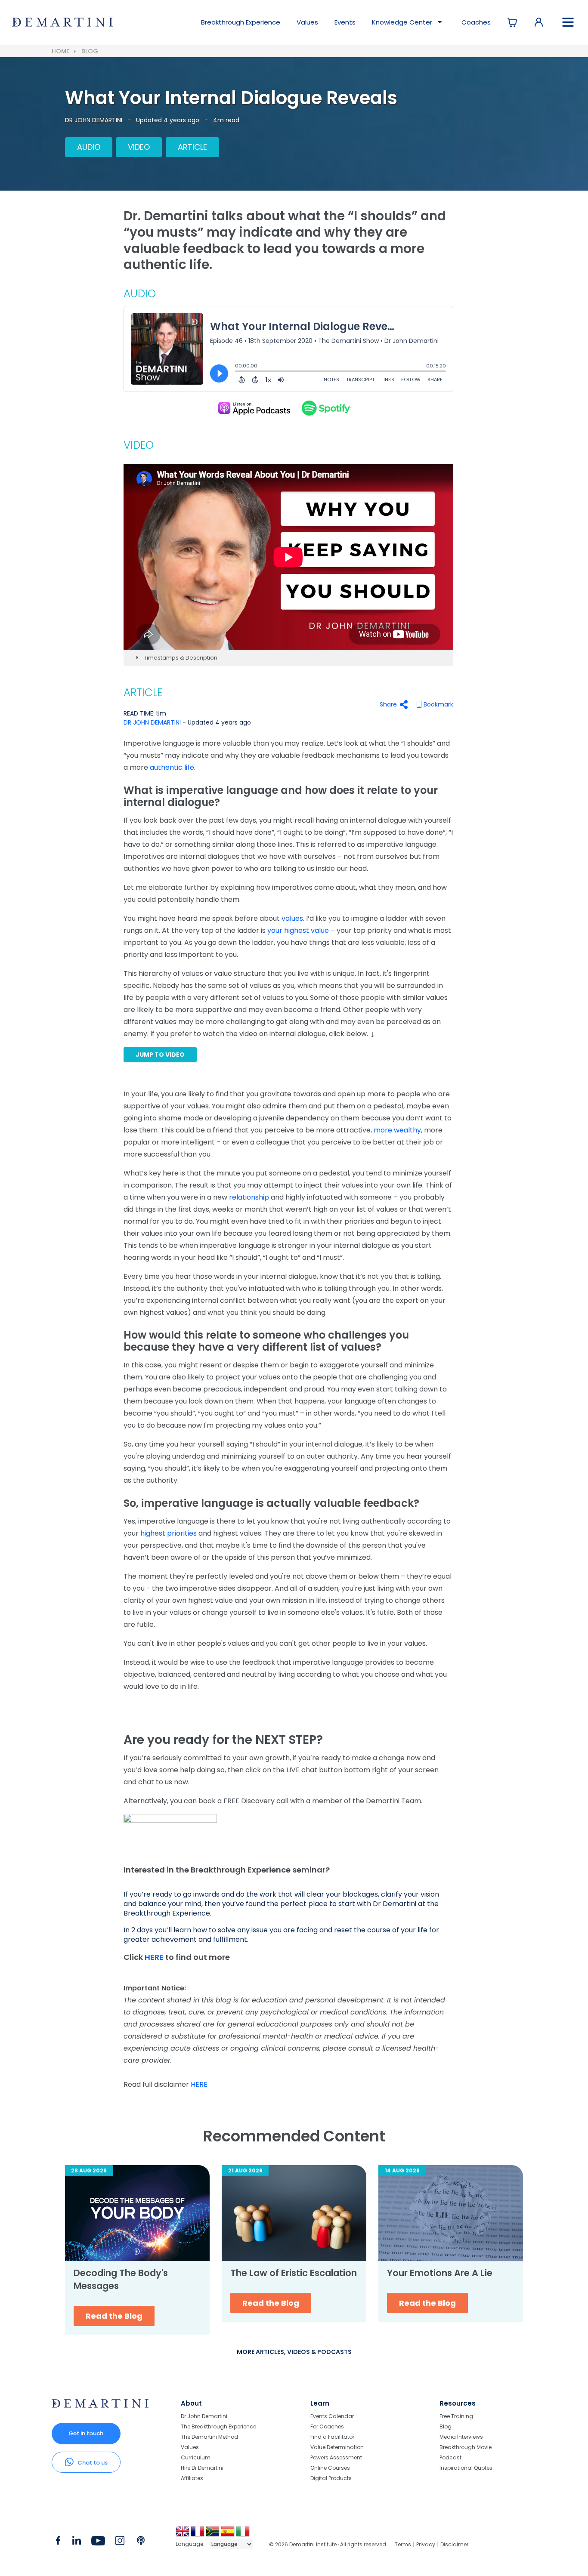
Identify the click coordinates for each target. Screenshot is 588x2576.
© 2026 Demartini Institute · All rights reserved (328, 2544)
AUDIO (89, 147)
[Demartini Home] (100, 2406)
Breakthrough (241, 22)
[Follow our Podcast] (141, 2542)
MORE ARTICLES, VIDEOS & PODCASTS (294, 2352)
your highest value (298, 930)
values (292, 918)
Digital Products (331, 2478)
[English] (183, 2534)
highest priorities (169, 1533)
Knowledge (402, 22)
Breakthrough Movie (466, 2447)
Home (60, 51)
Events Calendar (332, 2417)
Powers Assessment (336, 2457)
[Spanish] (228, 2534)
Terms (403, 2544)
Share (388, 704)
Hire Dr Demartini (202, 2468)
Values (307, 22)
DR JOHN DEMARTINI (94, 120)
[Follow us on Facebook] (58, 2542)
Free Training (456, 2417)
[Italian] (243, 2534)
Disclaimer (454, 2544)
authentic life (172, 767)
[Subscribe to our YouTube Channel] (98, 2542)
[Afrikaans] (213, 2534)
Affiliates (192, 2478)
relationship (249, 1197)
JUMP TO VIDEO (160, 1055)
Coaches (476, 22)
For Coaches (327, 2426)
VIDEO (139, 147)
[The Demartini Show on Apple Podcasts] (254, 408)
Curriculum (196, 2457)
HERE (155, 1957)
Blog (90, 51)
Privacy (426, 2544)
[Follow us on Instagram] (120, 2542)
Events (345, 22)
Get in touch (86, 2433)
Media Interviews (461, 2437)
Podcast (450, 2457)
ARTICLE (192, 147)
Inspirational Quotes (466, 2468)
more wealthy (397, 1130)
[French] (198, 2534)
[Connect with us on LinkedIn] (76, 2542)
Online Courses (330, 2468)
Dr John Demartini (204, 2417)
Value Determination (337, 2447)
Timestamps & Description (180, 658)
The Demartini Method (209, 2437)
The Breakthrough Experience (218, 2426)
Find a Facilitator (332, 2437)
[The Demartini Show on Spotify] (325, 408)
